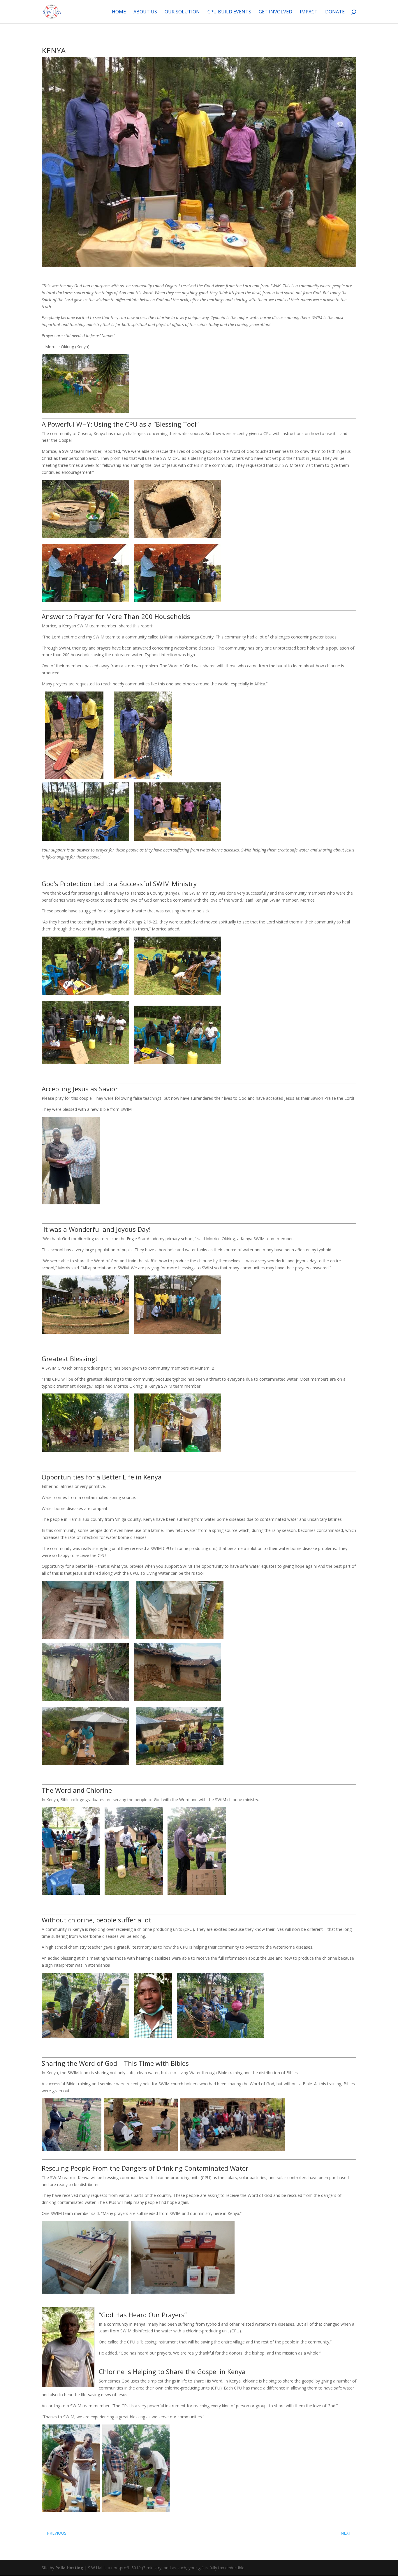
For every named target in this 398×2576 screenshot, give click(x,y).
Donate (335, 12)
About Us (145, 12)
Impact (309, 12)
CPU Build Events (229, 12)
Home (119, 12)
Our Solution (182, 12)
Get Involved (275, 12)
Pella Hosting (69, 2568)
